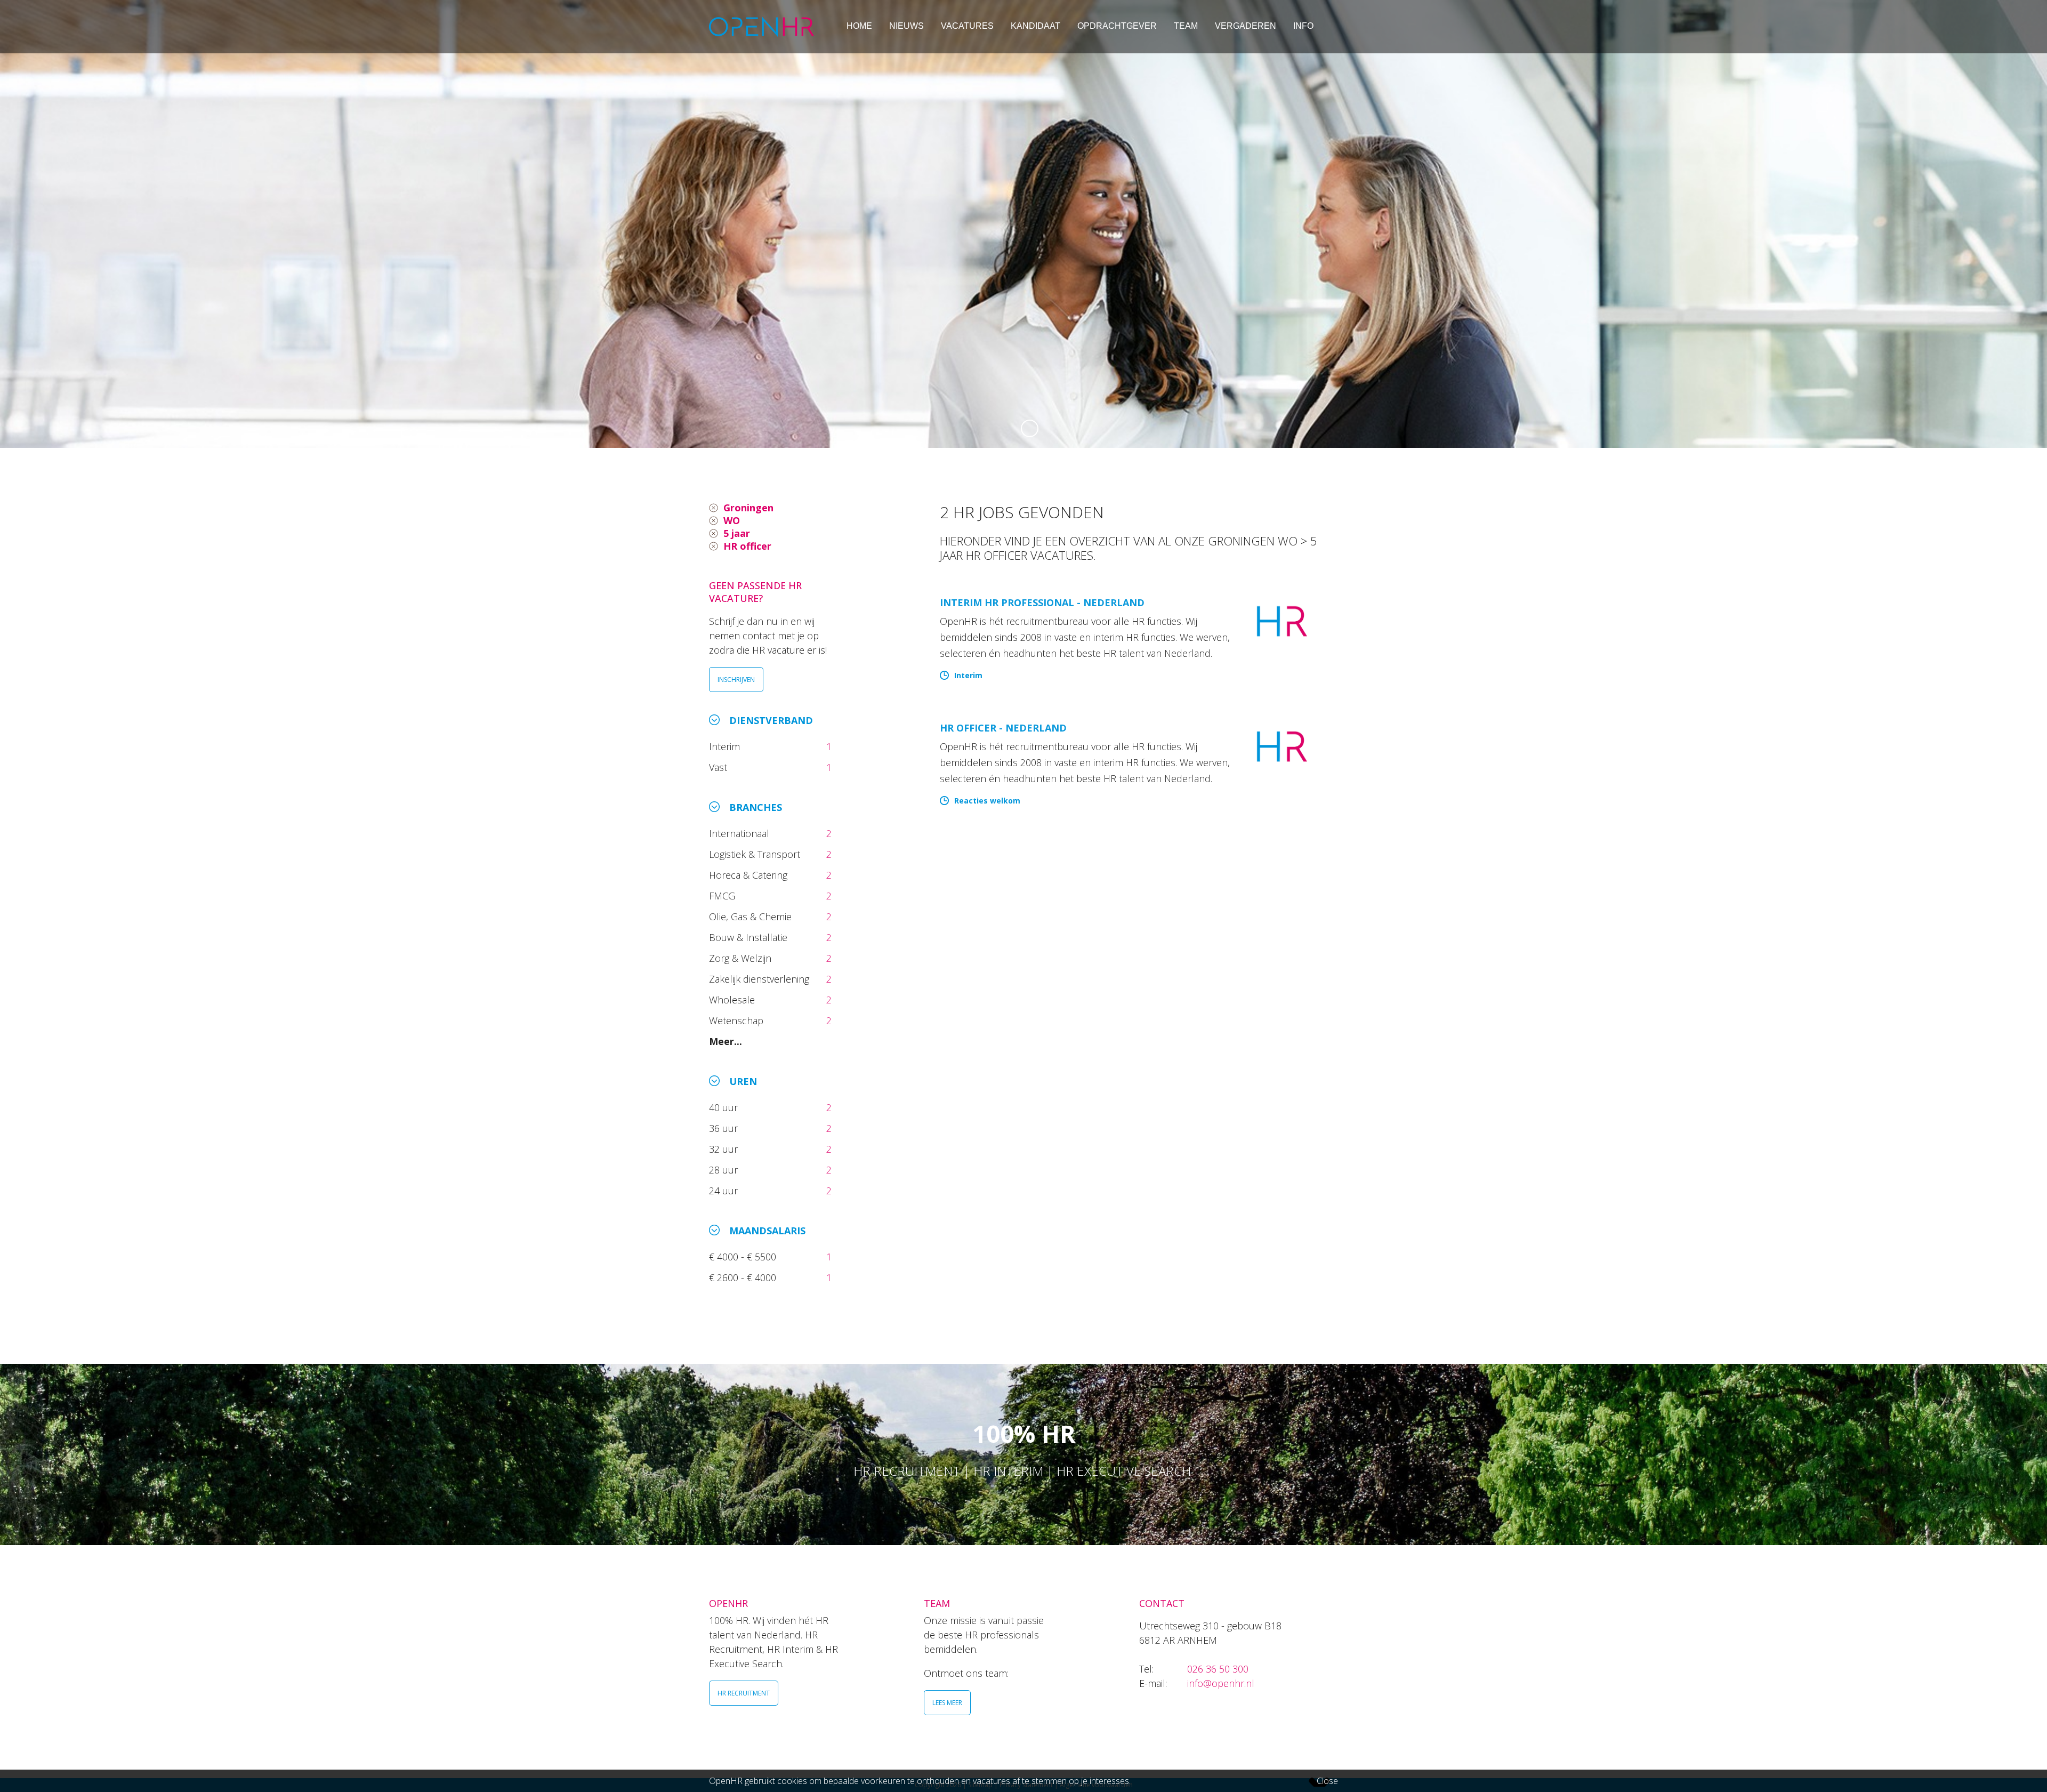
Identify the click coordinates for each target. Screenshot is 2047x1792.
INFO (1303, 26)
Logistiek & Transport (756, 854)
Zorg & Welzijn (742, 958)
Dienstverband (771, 720)
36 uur (726, 1128)
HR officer (747, 546)
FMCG (723, 896)
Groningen (748, 508)
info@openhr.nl (1221, 1683)
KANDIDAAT (1035, 26)
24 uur (726, 1191)
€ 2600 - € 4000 (744, 1277)
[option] (1023, 224)
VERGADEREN (1246, 26)
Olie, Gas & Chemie (752, 917)
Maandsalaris (767, 1231)
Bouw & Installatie (750, 937)
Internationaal (740, 833)
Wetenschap (739, 1020)
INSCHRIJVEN (736, 680)
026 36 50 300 (1218, 1669)
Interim (727, 746)
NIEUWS (906, 26)
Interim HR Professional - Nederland (1042, 602)
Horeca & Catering (750, 875)
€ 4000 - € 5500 (744, 1257)
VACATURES (967, 26)
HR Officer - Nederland (1003, 728)
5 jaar (737, 533)
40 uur (725, 1107)
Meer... (726, 1041)
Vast (719, 767)
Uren (743, 1081)
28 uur (725, 1170)
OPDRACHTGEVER (1117, 26)
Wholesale (733, 1000)
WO (732, 520)
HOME (859, 26)
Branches (756, 807)
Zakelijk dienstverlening (760, 979)
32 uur (726, 1149)
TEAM (1186, 26)
